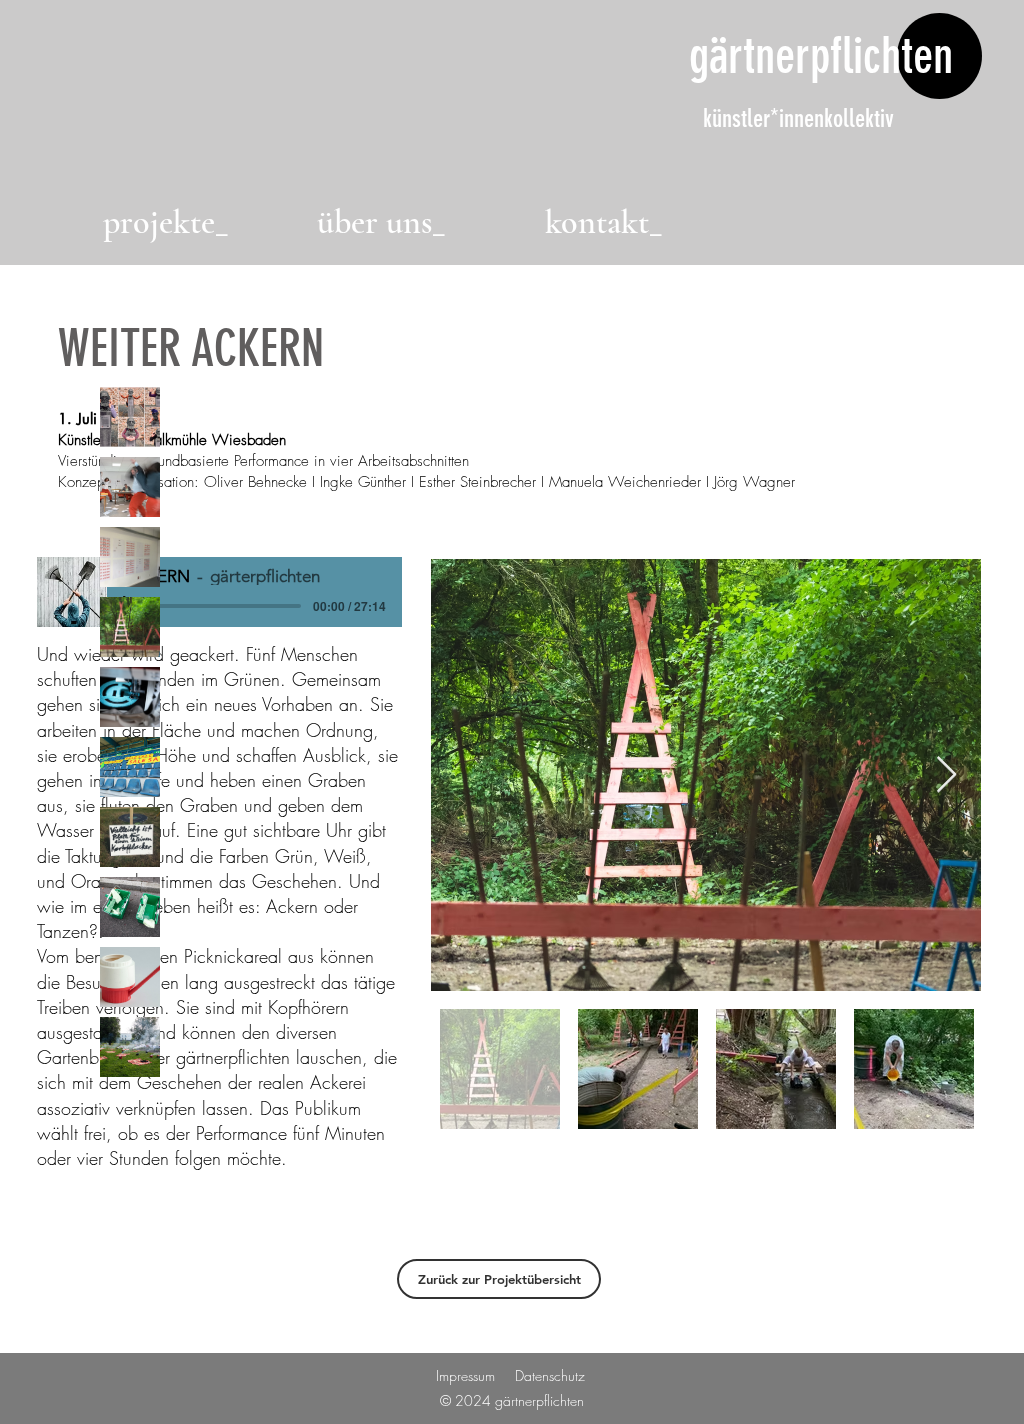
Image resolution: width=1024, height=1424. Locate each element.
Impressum (465, 1375)
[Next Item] (946, 775)
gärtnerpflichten (821, 56)
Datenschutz (550, 1375)
